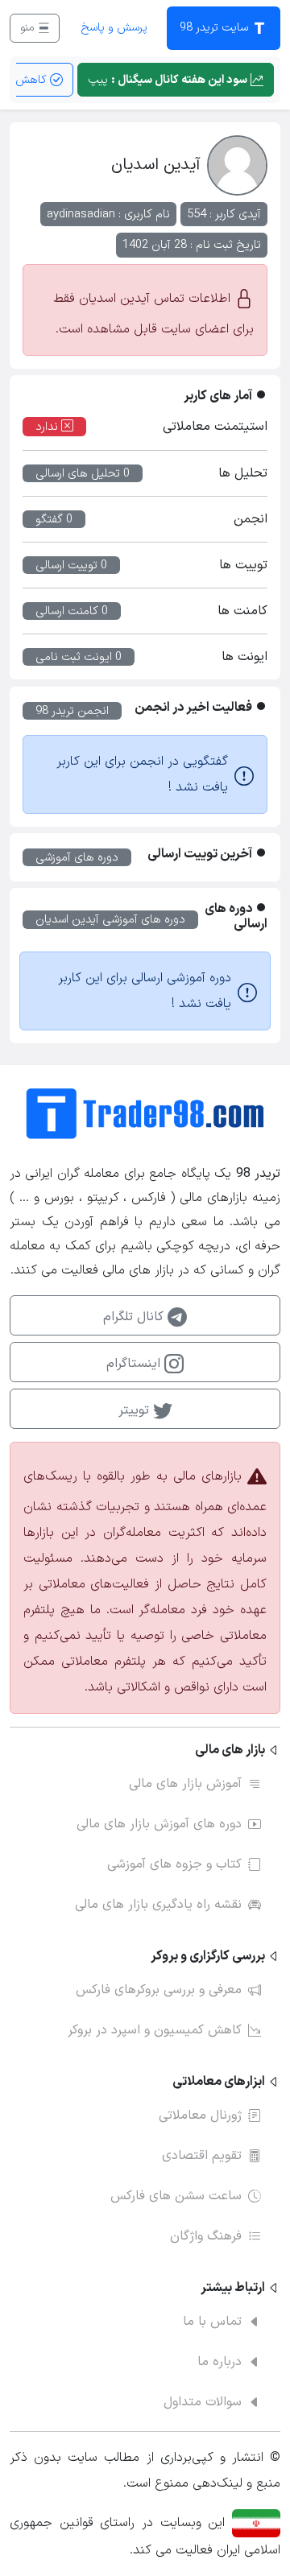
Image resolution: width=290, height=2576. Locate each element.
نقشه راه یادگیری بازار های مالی (158, 1905)
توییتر (136, 1410)
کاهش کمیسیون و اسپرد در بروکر (155, 2030)
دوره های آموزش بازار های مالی (159, 1824)
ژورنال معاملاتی (200, 2116)
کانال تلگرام (135, 1317)
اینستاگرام (135, 1364)
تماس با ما (212, 2322)
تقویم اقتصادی (202, 2156)
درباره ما (220, 2362)
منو (29, 28)
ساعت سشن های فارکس (176, 2196)
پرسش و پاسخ (114, 28)
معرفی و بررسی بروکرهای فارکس (159, 1990)
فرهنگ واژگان (206, 2236)
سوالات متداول (203, 2402)
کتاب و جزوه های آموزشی (174, 1864)
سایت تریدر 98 (215, 28)
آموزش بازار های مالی (185, 1784)
